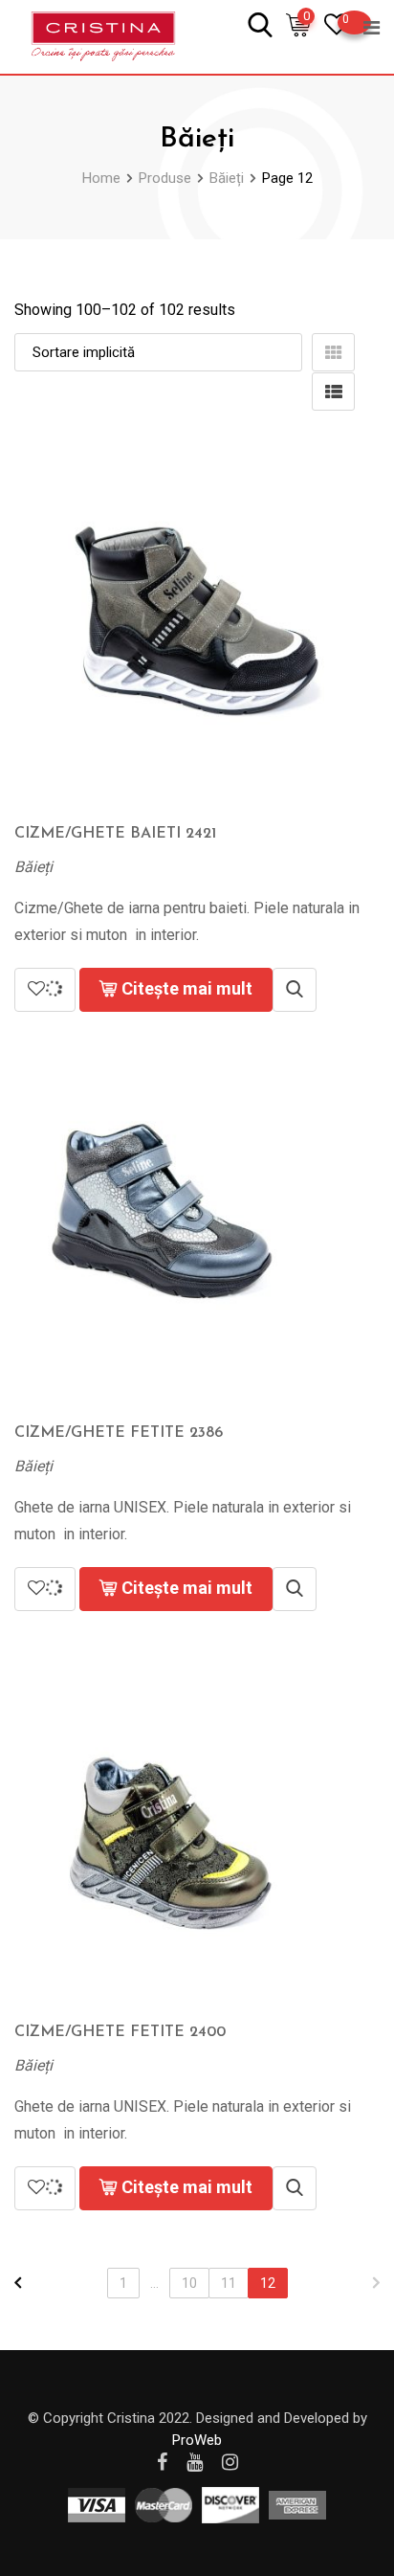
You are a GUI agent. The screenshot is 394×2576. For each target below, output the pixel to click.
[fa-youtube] (195, 2462)
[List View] (333, 392)
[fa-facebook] (162, 2462)
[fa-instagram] (230, 2462)
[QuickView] (295, 990)
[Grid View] (333, 352)
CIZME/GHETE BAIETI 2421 (115, 834)
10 (189, 2283)
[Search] (260, 23)
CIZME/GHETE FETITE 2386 (119, 1433)
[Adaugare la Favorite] (45, 990)
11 (229, 2283)
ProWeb (197, 2440)
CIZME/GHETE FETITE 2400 (120, 2032)
